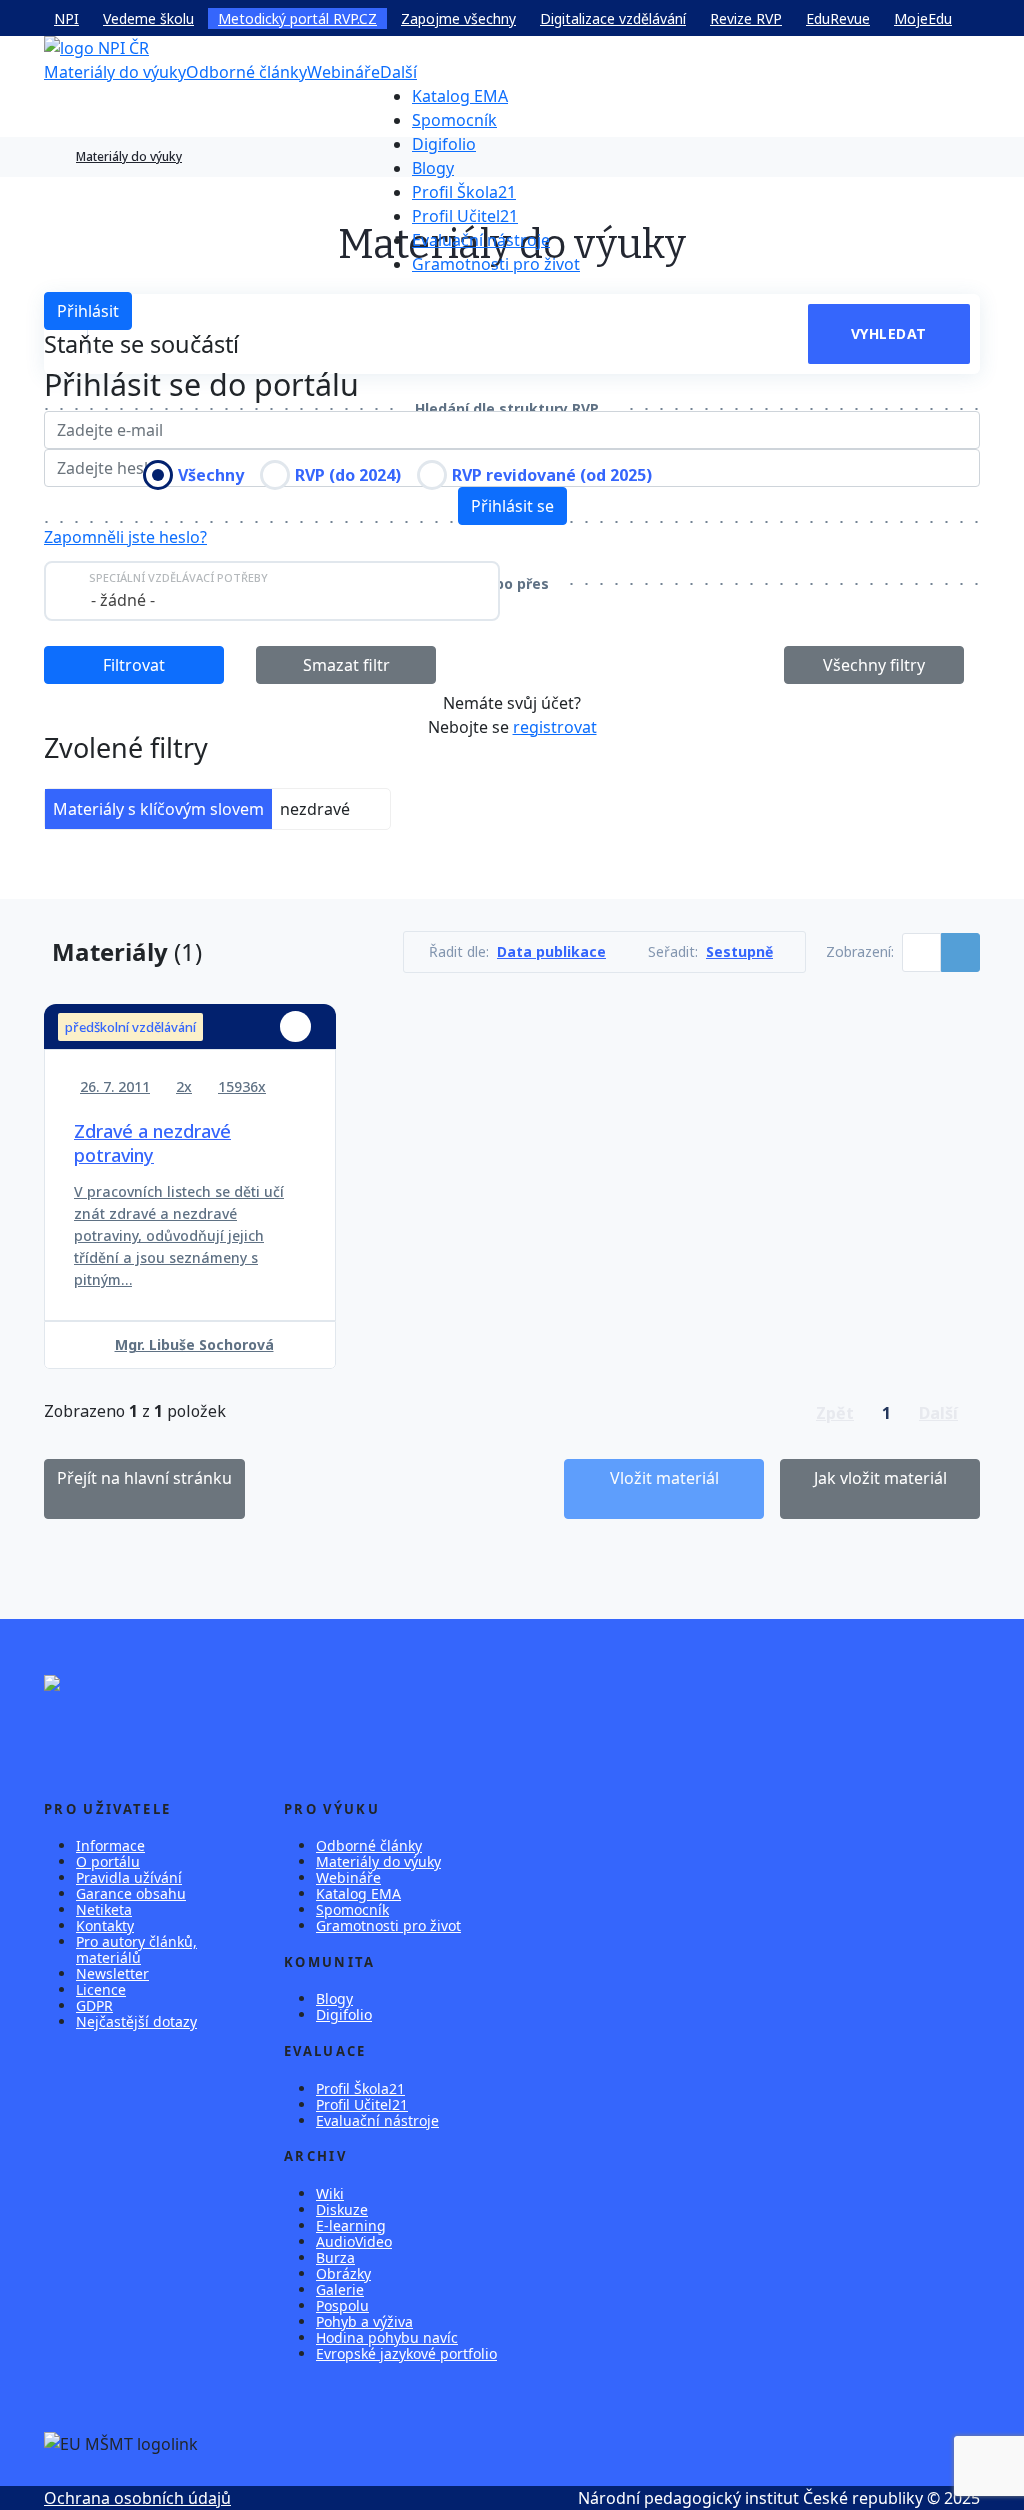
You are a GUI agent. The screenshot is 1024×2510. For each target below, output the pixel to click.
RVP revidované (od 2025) (552, 475)
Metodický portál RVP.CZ (297, 18)
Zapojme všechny (458, 18)
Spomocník (454, 120)
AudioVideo (354, 2241)
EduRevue (838, 18)
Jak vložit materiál (880, 1478)
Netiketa (104, 1909)
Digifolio (444, 144)
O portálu (108, 1861)
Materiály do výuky (115, 72)
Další (398, 72)
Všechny (211, 475)
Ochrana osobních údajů (137, 2498)
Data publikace (551, 952)
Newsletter (112, 1973)
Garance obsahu (131, 1893)
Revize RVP (746, 18)
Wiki (330, 2193)
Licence (101, 1989)
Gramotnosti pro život (496, 264)
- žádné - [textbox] (123, 600)
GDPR (94, 2005)
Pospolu (342, 2305)
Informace (110, 1845)
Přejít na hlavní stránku (144, 1478)
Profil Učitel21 (465, 216)
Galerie (340, 2289)
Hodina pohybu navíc (387, 2337)
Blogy (433, 168)
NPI (66, 18)
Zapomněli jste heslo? (125, 537)
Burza (335, 2257)
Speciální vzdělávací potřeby (178, 577)
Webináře (343, 72)
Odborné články (246, 72)
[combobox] (272, 591)
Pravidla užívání (129, 1877)
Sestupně (739, 952)
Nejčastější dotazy (136, 2021)
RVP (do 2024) (348, 475)
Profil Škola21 (464, 192)
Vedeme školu (148, 18)
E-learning (351, 2225)
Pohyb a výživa (364, 2321)
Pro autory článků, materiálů (136, 1949)
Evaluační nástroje (481, 240)
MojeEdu (923, 18)
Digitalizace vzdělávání (613, 18)
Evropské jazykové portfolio (406, 2353)
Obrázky (343, 2273)
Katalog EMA (460, 96)
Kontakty (105, 1925)
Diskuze (342, 2209)
